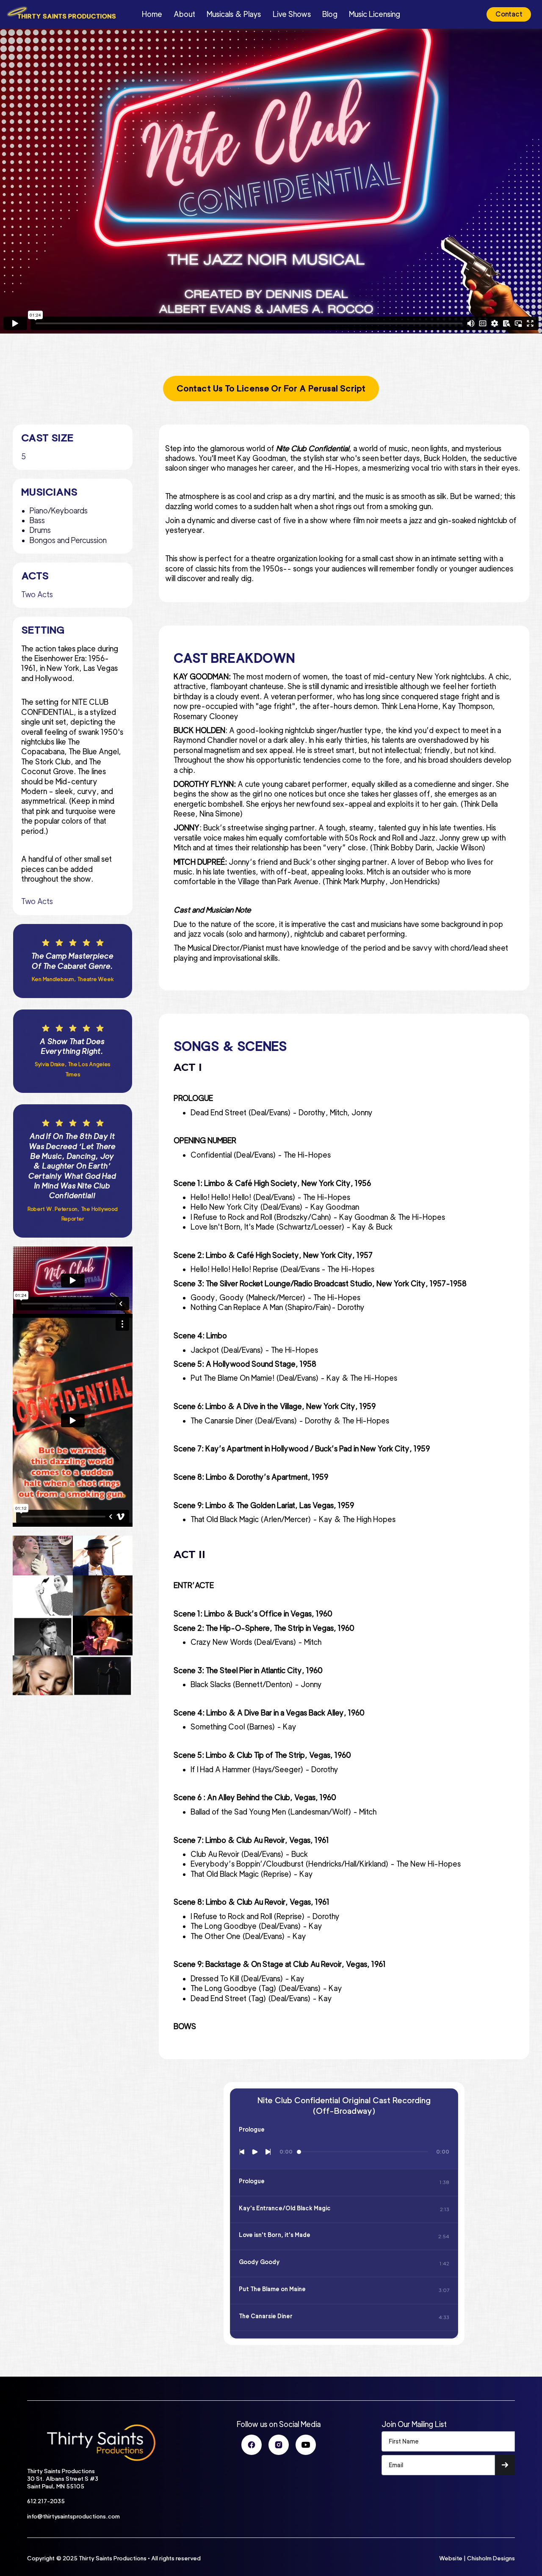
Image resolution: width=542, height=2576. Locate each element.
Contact (509, 14)
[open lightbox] (43, 1556)
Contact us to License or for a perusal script (271, 389)
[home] (68, 14)
